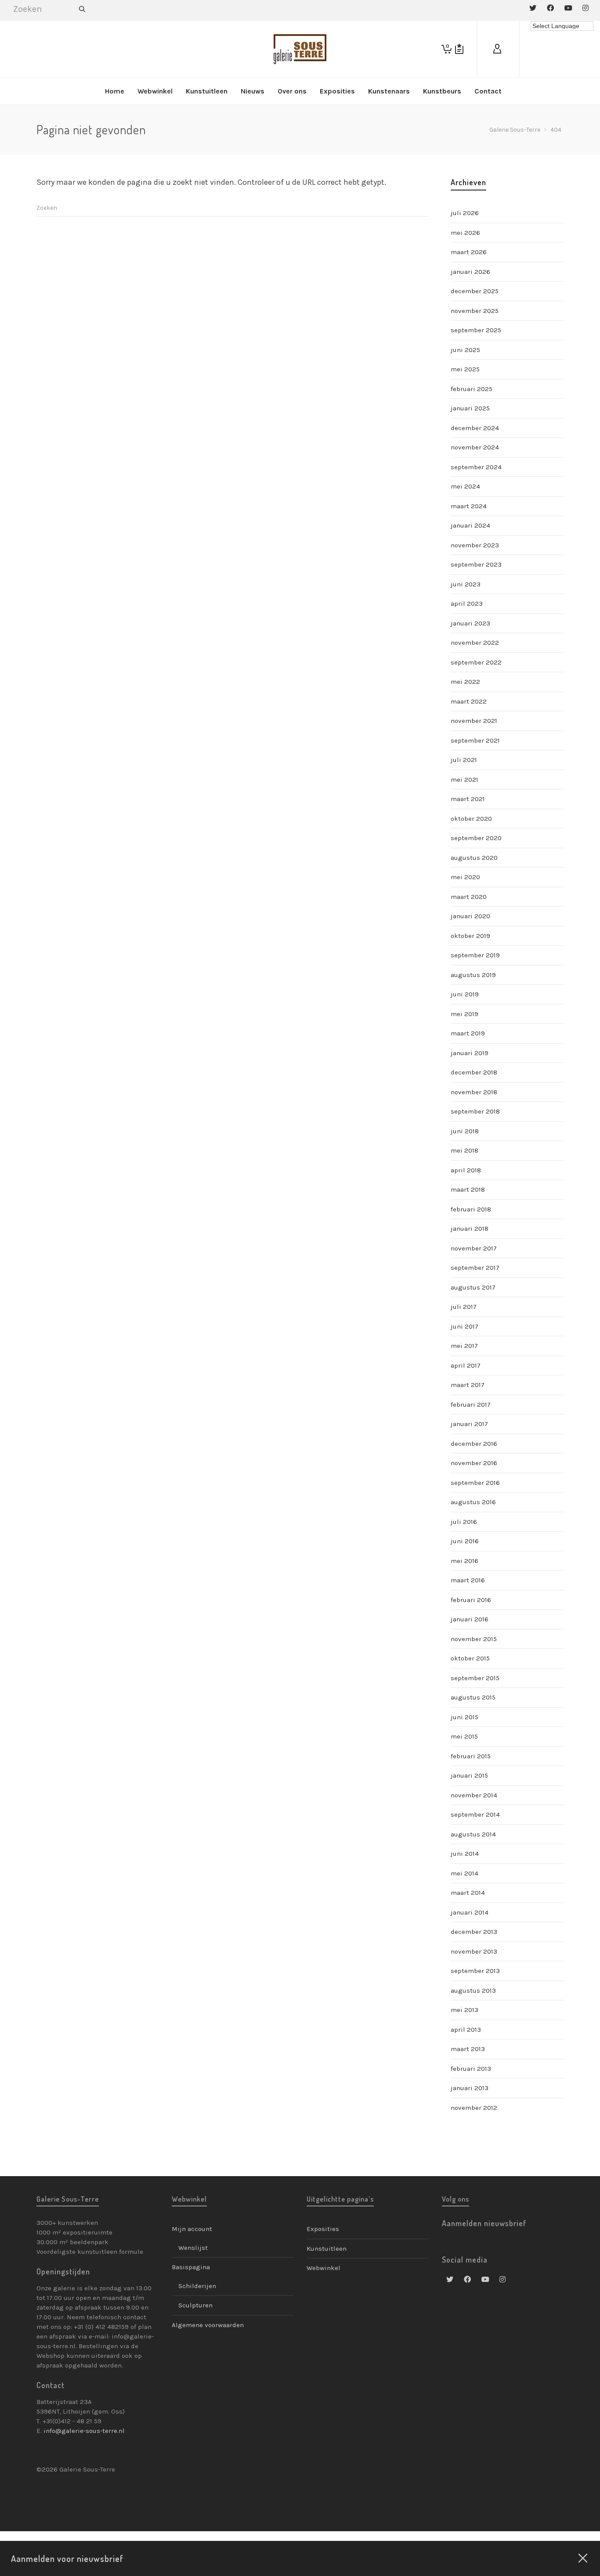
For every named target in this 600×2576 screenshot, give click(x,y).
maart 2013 (468, 2049)
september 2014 (475, 1814)
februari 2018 (471, 1209)
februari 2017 (471, 1405)
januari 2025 (470, 408)
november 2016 (474, 1463)
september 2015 (475, 1678)
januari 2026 (470, 272)
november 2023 (475, 545)
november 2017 (474, 1248)
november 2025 (475, 311)
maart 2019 (468, 1033)
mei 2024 (465, 486)
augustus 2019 (473, 975)
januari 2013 (470, 2088)
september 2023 (476, 564)
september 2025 (476, 330)
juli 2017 (464, 1307)
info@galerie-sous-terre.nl (84, 2431)
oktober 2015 (470, 1658)
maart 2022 (469, 701)
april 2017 (466, 1365)
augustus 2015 (473, 1697)
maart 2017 (468, 1385)
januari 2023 (470, 623)
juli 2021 (464, 760)
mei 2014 (464, 1873)
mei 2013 (464, 2010)
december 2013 (474, 1932)
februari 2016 (471, 1600)
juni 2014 (465, 1854)
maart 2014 (468, 1893)
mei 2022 (465, 682)
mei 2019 (464, 1014)
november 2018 (474, 1092)
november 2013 (474, 1951)
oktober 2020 (471, 819)
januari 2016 (470, 1619)
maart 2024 (469, 506)
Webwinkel (323, 2268)
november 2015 (474, 1639)
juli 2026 (465, 213)
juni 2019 (465, 994)
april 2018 (466, 1170)
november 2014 (474, 1795)
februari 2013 (471, 2069)
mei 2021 (464, 780)
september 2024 (476, 467)
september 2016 (475, 1483)
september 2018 (475, 1111)
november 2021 (474, 721)
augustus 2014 (473, 1834)
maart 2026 (469, 252)
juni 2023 (466, 584)
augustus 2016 (473, 1502)
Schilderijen (197, 2286)
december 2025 (475, 291)
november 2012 (474, 2108)
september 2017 (475, 1268)
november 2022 (475, 643)
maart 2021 (468, 799)
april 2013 (466, 2030)
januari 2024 (470, 525)
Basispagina (191, 2267)
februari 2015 (471, 1756)
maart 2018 (468, 1189)
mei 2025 (465, 369)
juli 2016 (464, 1522)
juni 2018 (465, 1131)
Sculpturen (195, 2305)
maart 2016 (468, 1580)
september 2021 (475, 740)
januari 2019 (470, 1053)
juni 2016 (465, 1541)
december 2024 (475, 428)
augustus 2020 (474, 858)
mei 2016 (464, 1561)
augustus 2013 (473, 1990)
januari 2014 (470, 1912)
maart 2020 (469, 897)
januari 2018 (470, 1229)
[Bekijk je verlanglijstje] (459, 49)
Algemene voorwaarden (208, 2325)
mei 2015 (464, 1736)
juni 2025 (465, 350)
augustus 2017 (473, 1287)
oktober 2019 (470, 936)
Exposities (323, 2229)
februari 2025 (472, 389)
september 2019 (475, 955)
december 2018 (474, 1072)
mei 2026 (465, 233)
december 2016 (474, 1444)
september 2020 (476, 838)
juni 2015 (464, 1717)
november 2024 (475, 447)
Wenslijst (193, 2248)
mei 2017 (464, 1346)
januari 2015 (469, 1775)
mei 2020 (465, 877)
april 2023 (467, 604)
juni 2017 (464, 1326)
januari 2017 (469, 1424)
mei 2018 (464, 1150)
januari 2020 (470, 916)
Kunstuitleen (327, 2249)
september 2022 (476, 662)
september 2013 (475, 1971)
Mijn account (192, 2229)
